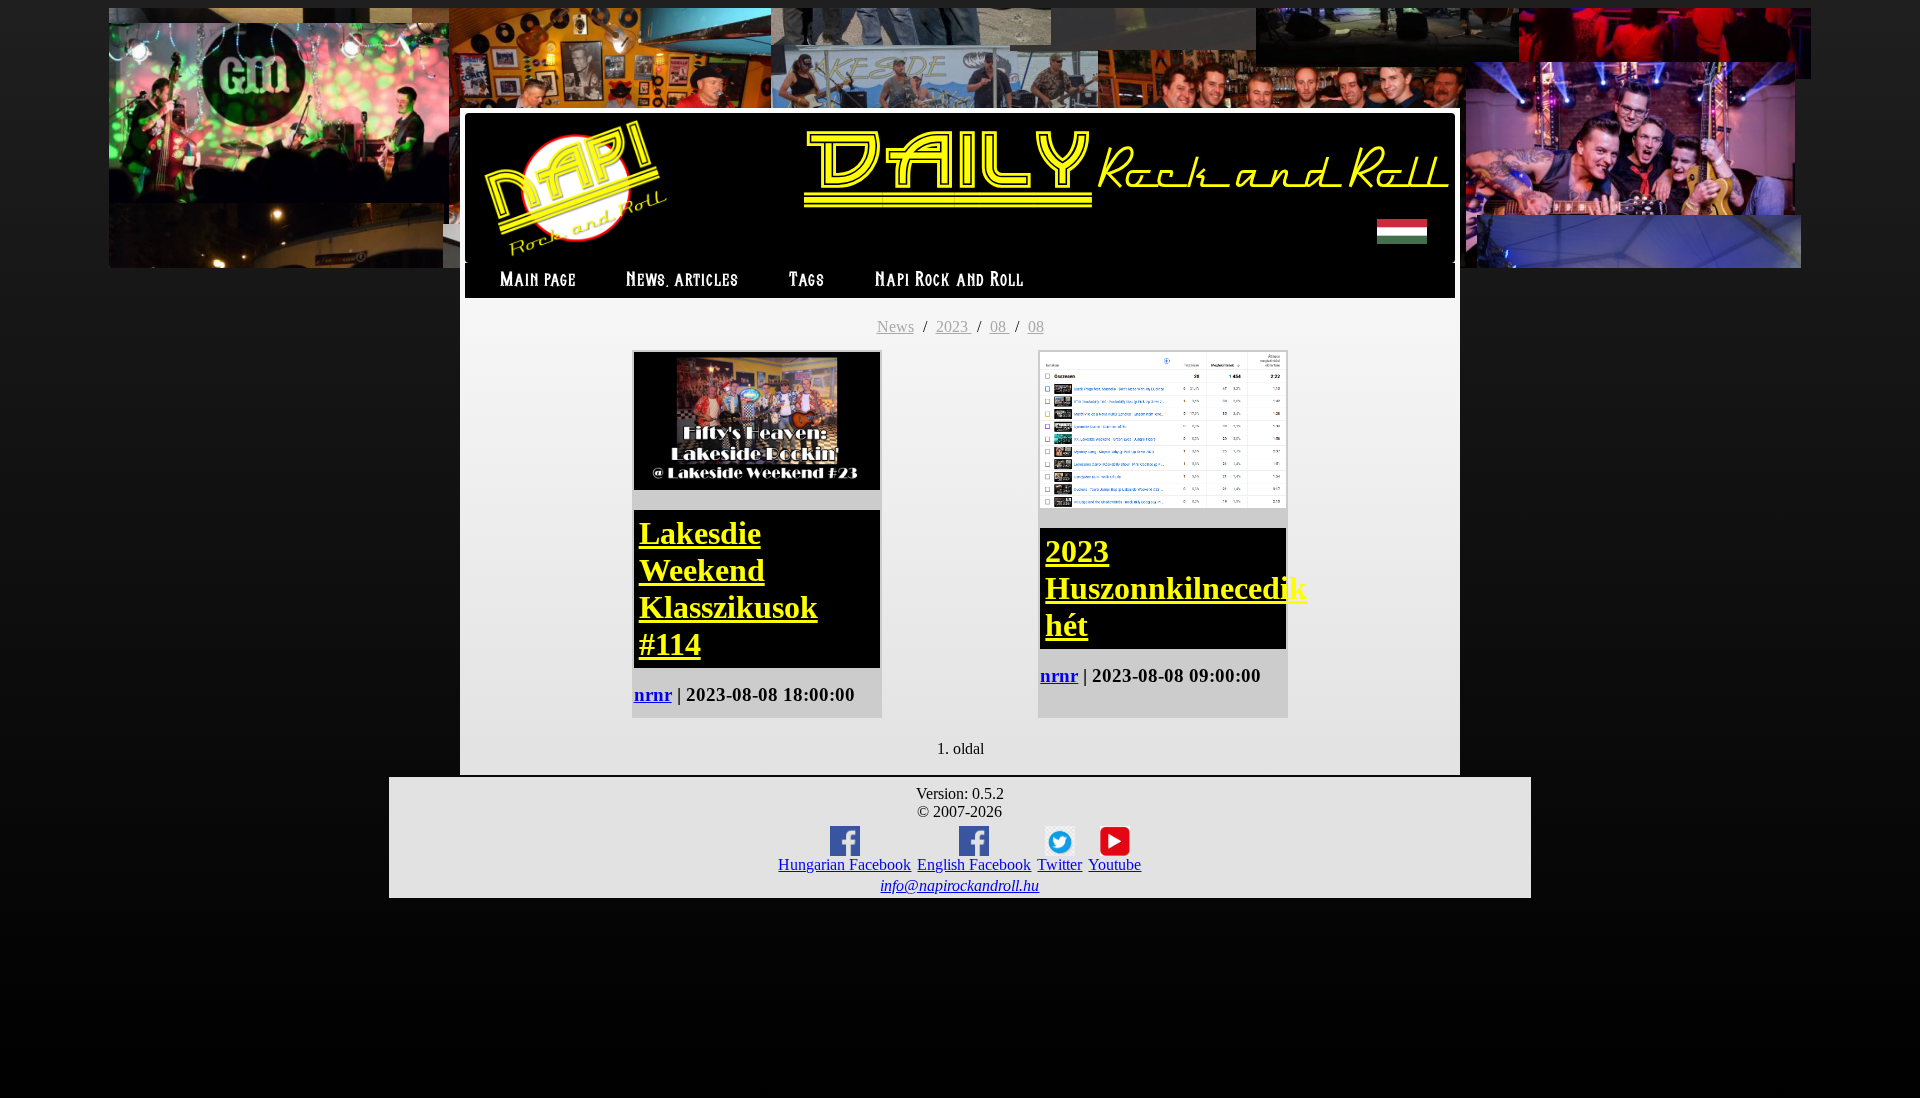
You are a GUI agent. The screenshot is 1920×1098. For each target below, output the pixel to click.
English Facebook (974, 864)
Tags (807, 280)
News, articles (682, 280)
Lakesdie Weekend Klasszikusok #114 (728, 588)
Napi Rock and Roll (949, 280)
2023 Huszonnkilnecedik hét (1176, 588)
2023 (954, 326)
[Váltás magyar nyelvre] (1402, 239)
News (895, 326)
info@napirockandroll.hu (959, 885)
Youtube (1114, 864)
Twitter (1059, 864)
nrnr (653, 694)
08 (1000, 326)
